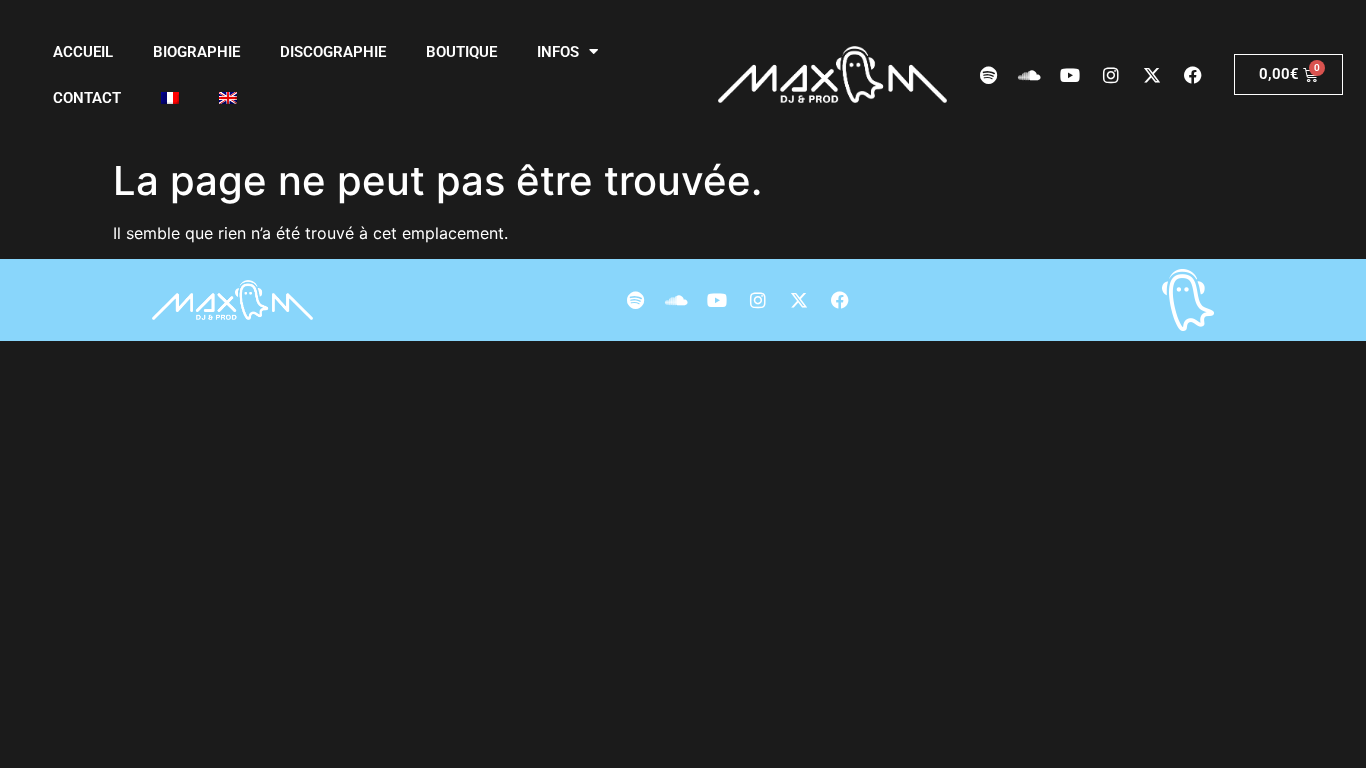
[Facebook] (1193, 75)
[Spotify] (988, 75)
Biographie (196, 52)
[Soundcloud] (1029, 75)
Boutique (461, 52)
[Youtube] (1070, 75)
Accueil (83, 52)
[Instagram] (1111, 75)
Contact (87, 98)
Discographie (333, 52)
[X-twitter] (1152, 75)
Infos (558, 52)
